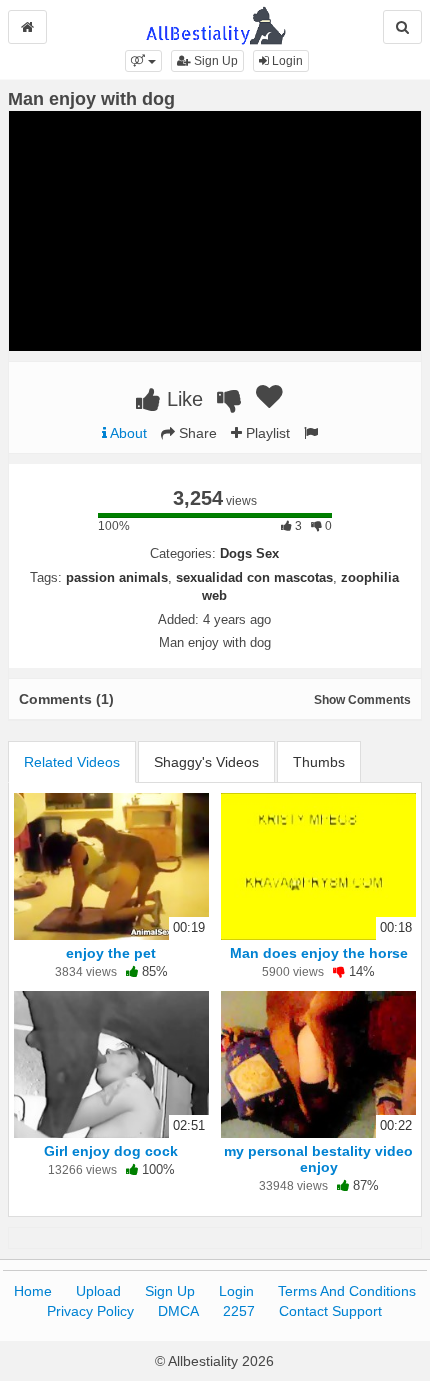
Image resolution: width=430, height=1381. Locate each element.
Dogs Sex (249, 553)
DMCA (178, 1311)
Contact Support (330, 1311)
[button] (143, 61)
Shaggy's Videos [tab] (206, 762)
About (127, 433)
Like (182, 399)
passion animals (117, 577)
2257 (239, 1311)
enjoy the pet (111, 953)
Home (33, 1291)
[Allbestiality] (215, 24)
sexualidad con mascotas (254, 577)
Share (196, 433)
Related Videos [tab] (72, 762)
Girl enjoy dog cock (111, 1151)
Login (286, 61)
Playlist (266, 433)
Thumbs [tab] (319, 762)
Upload (98, 1291)
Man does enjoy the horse (319, 953)
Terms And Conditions (347, 1291)
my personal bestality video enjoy (318, 1159)
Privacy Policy (90, 1311)
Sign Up (214, 61)
